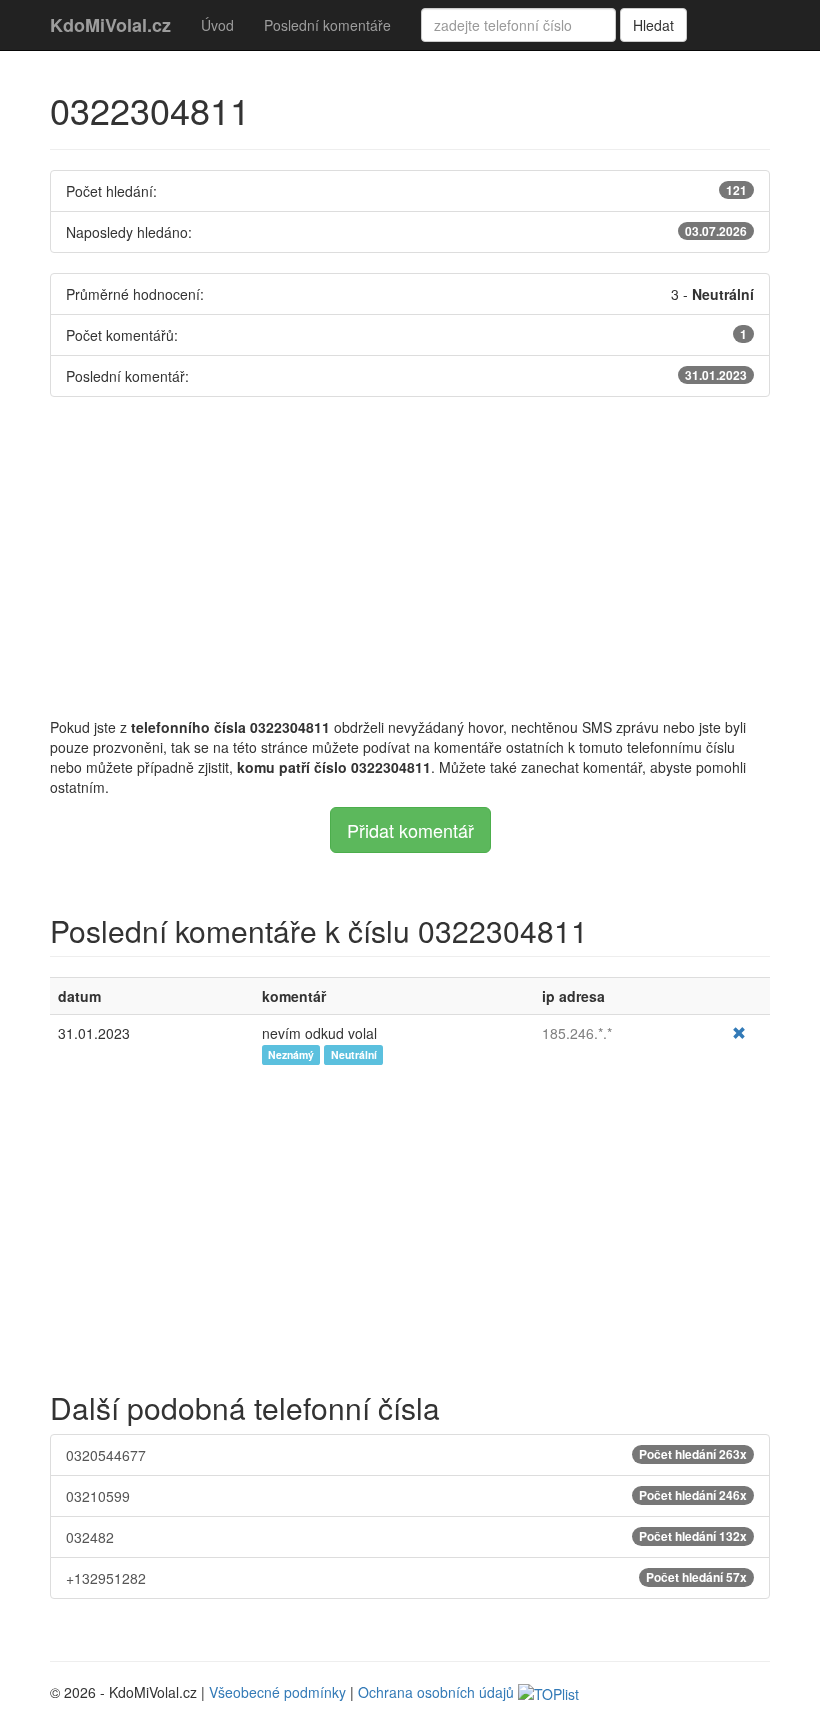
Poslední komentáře (327, 25)
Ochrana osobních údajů (436, 1692)
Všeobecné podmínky (277, 1692)
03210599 (406, 1496)
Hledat (653, 25)
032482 (406, 1537)
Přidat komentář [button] (410, 830)
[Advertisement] (410, 557)
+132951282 (406, 1578)
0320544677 (406, 1455)
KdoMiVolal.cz (110, 25)
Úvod (217, 25)
